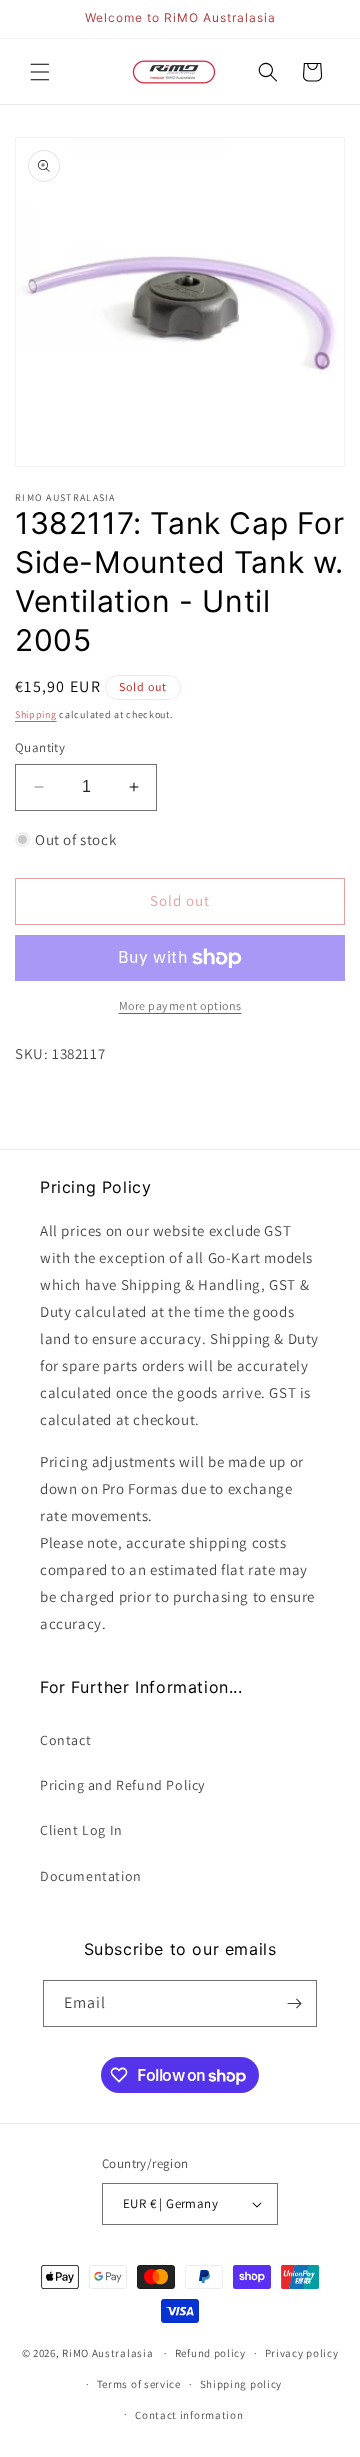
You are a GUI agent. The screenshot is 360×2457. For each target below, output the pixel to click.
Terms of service (139, 2384)
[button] (40, 72)
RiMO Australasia (107, 2353)
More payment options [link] (180, 1005)
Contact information (189, 2415)
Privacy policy (302, 2353)
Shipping (36, 714)
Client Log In (81, 1830)
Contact (65, 1740)
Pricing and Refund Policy (122, 1785)
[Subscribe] (294, 2003)
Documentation (91, 1876)
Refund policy (210, 2353)
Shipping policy (241, 2384)
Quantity (40, 747)
